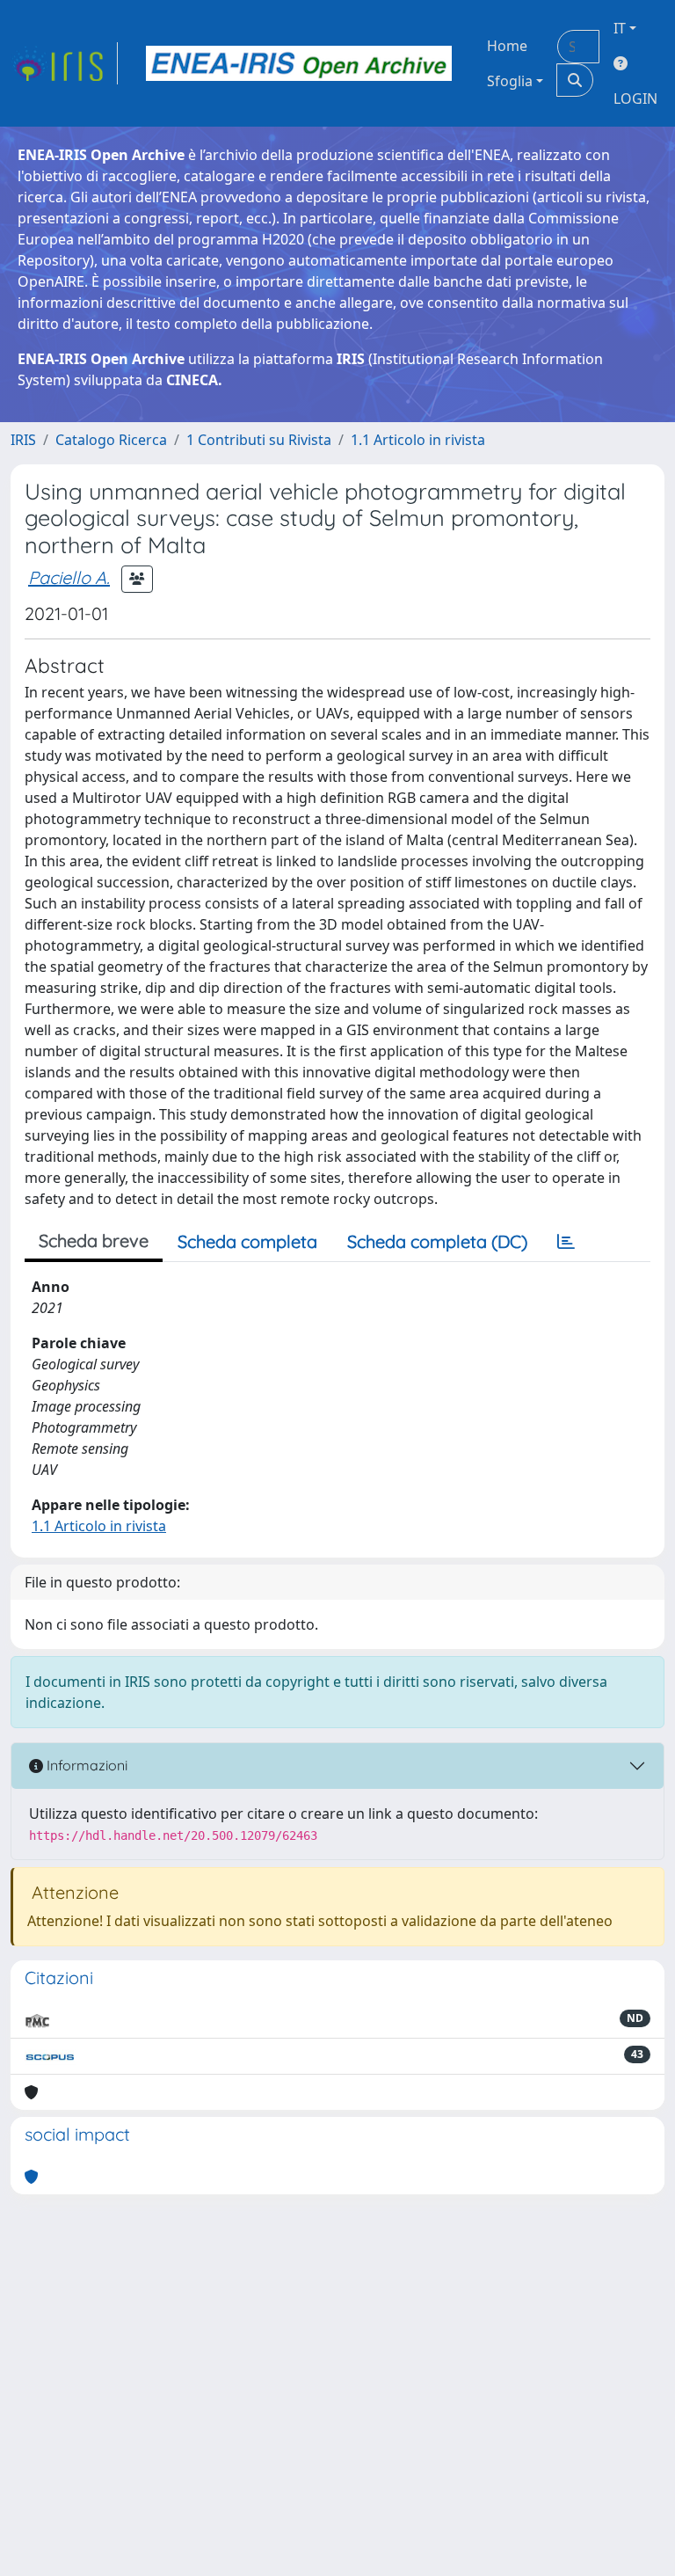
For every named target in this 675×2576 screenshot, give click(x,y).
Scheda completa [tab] (247, 1241)
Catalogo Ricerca (111, 440)
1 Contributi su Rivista (259, 440)
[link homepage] (64, 63)
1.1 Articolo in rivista (418, 440)
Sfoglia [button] (510, 81)
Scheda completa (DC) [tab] (437, 1241)
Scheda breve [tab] (94, 1241)
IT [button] (620, 28)
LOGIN (635, 99)
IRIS (23, 440)
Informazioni (85, 1765)
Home (507, 46)
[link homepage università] (299, 63)
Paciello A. (69, 577)
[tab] (566, 1242)
